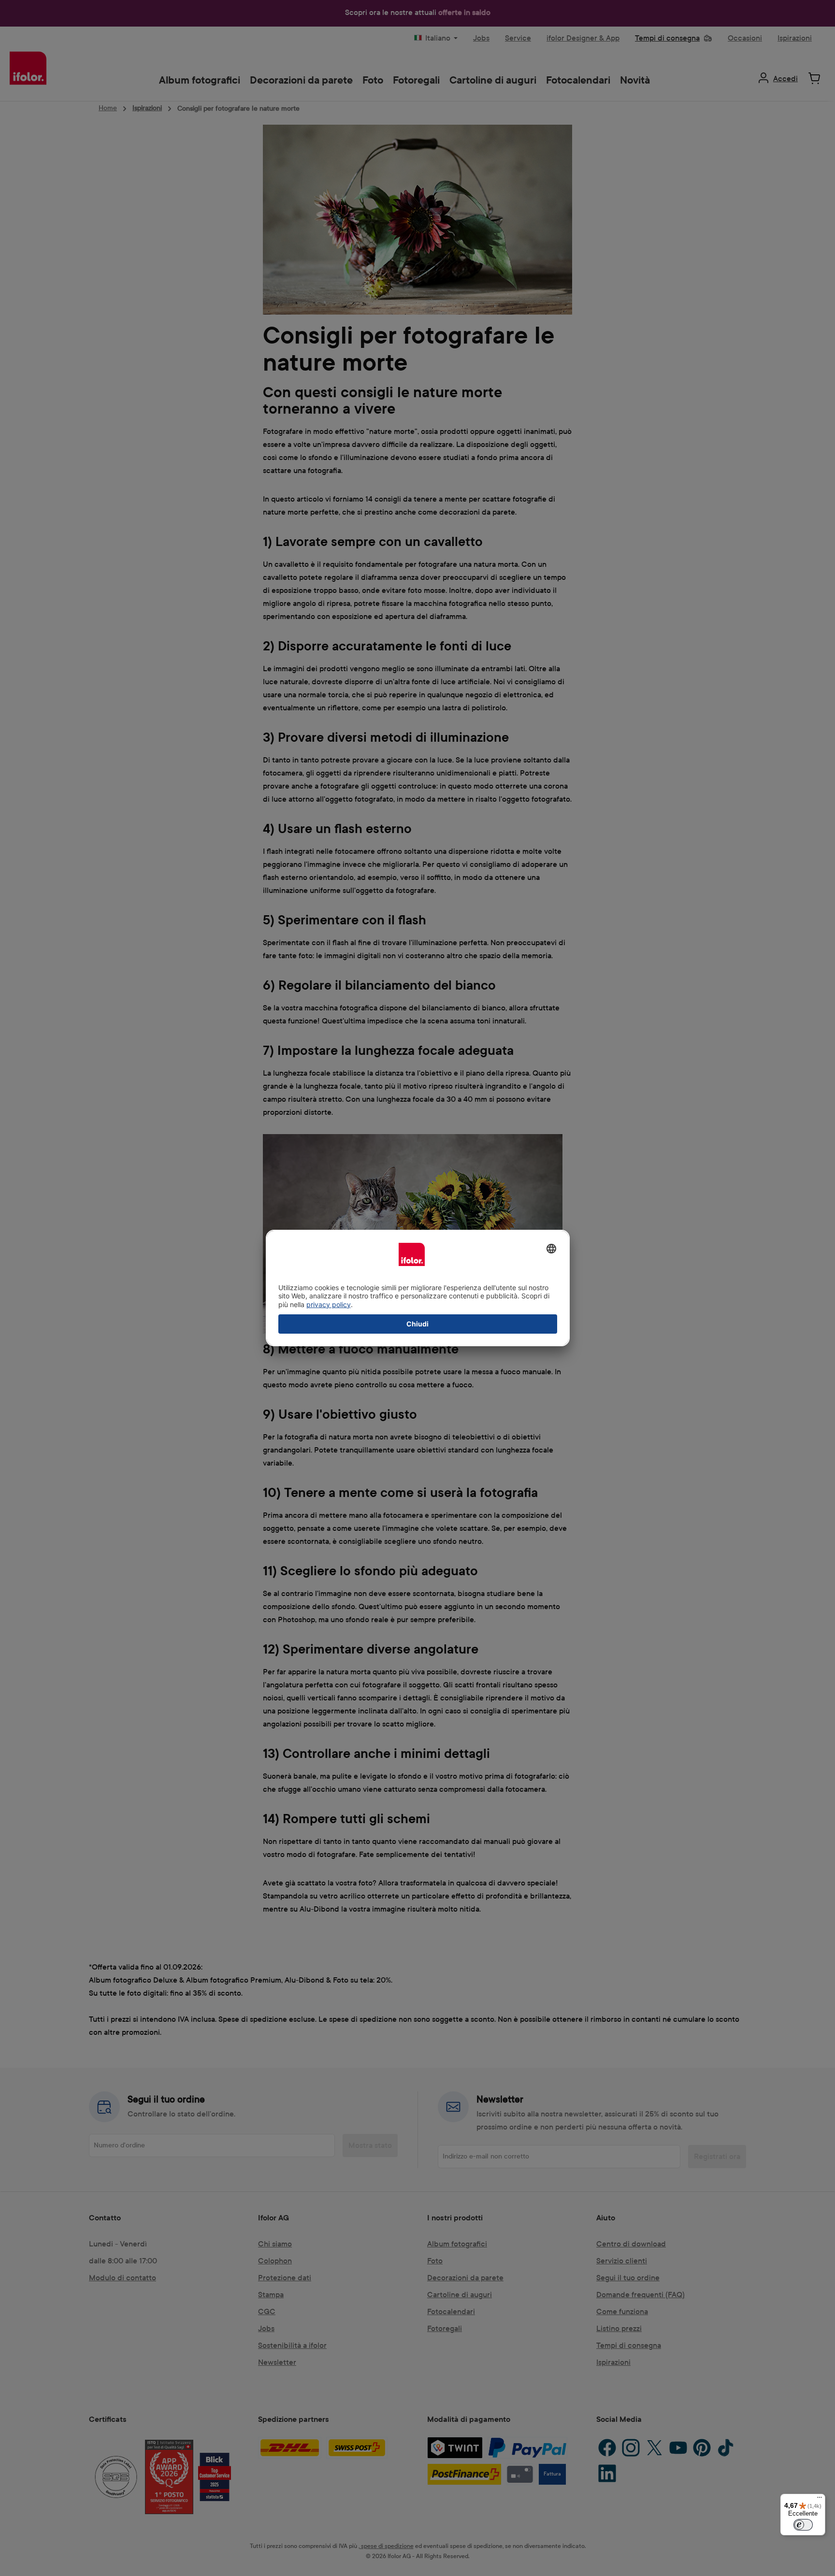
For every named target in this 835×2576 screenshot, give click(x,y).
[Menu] (820, 2500)
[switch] (803, 2525)
